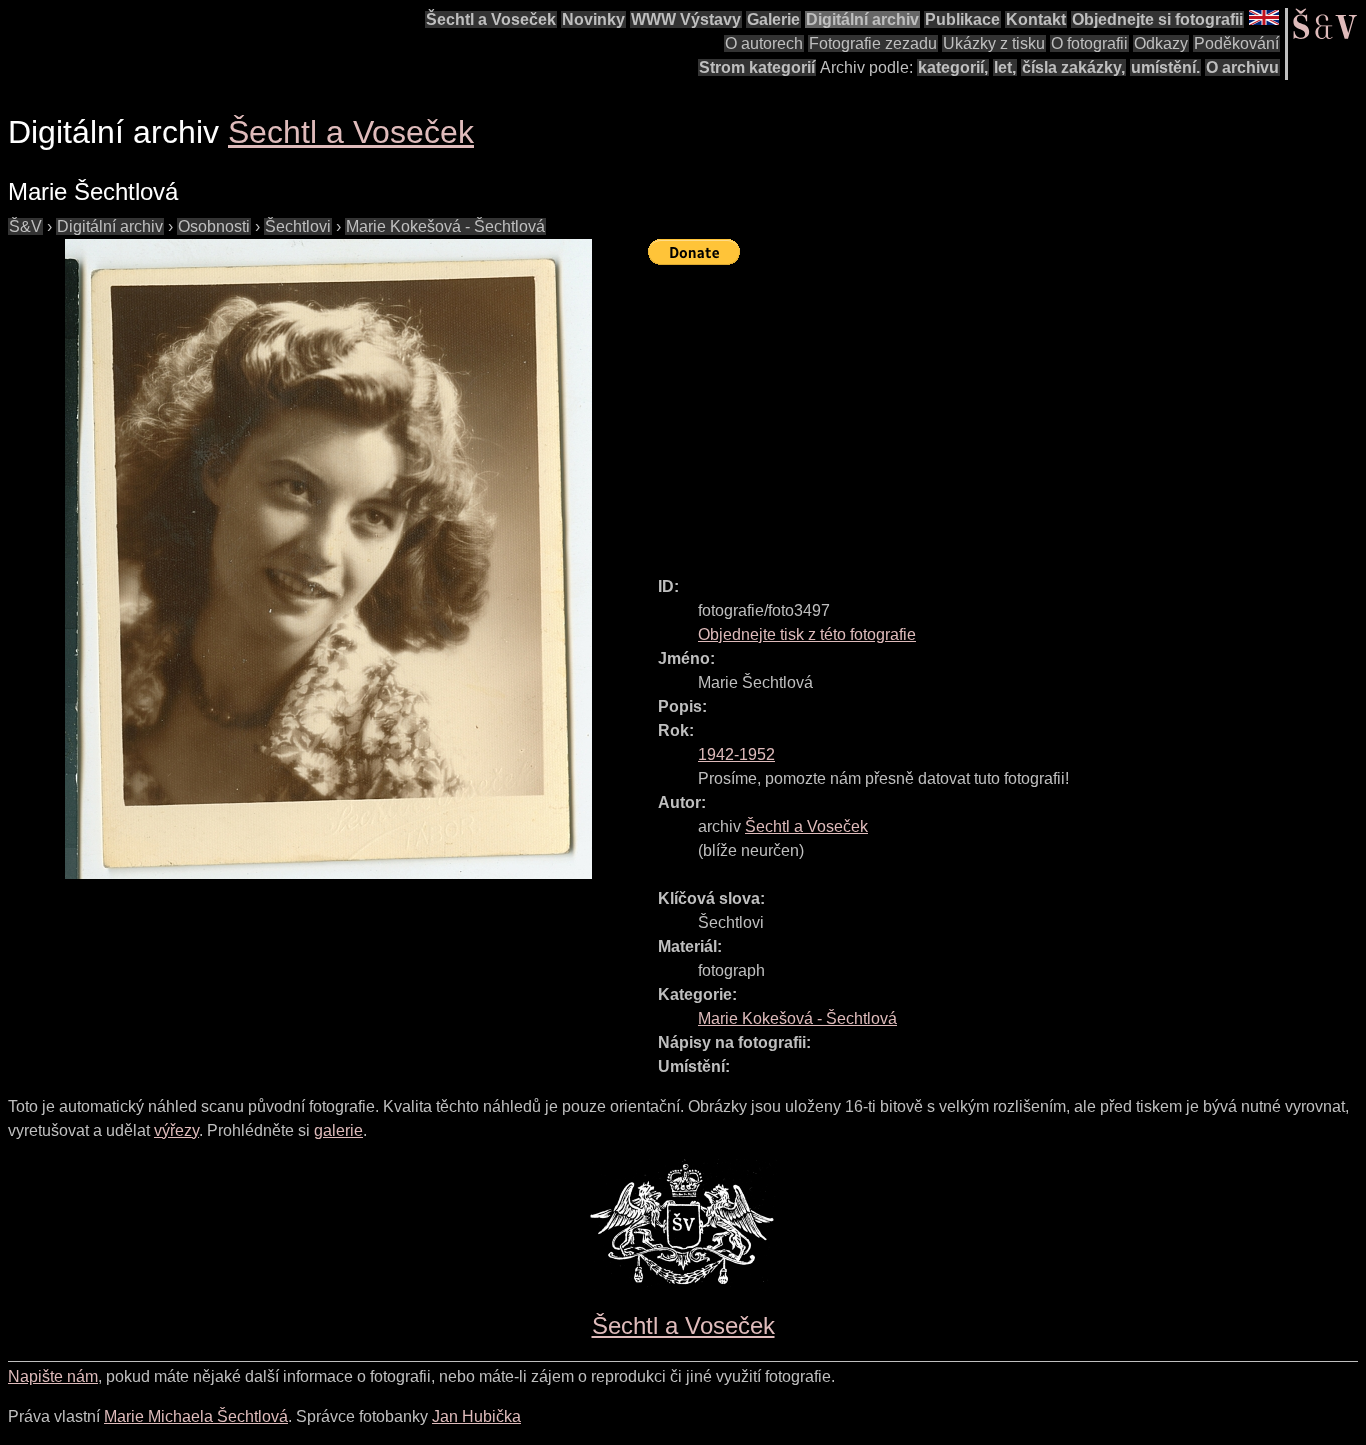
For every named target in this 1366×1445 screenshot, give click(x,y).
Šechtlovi (298, 226)
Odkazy (1161, 43)
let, (1005, 67)
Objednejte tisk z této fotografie (807, 634)
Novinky (593, 19)
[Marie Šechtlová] (328, 559)
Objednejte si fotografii (1157, 19)
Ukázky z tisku (994, 43)
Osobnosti (214, 226)
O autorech (764, 43)
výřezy (176, 1130)
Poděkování (1236, 43)
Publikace (962, 19)
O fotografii (1089, 43)
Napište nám (53, 1376)
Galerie (773, 19)
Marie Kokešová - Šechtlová (445, 226)
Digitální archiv (862, 19)
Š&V (25, 226)
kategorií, (953, 67)
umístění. (1165, 67)
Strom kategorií (757, 67)
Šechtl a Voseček (491, 19)
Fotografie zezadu (873, 43)
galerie (338, 1130)
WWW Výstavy (686, 19)
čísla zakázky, (1073, 67)
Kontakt (1036, 19)
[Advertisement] (1007, 412)
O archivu (1242, 67)
